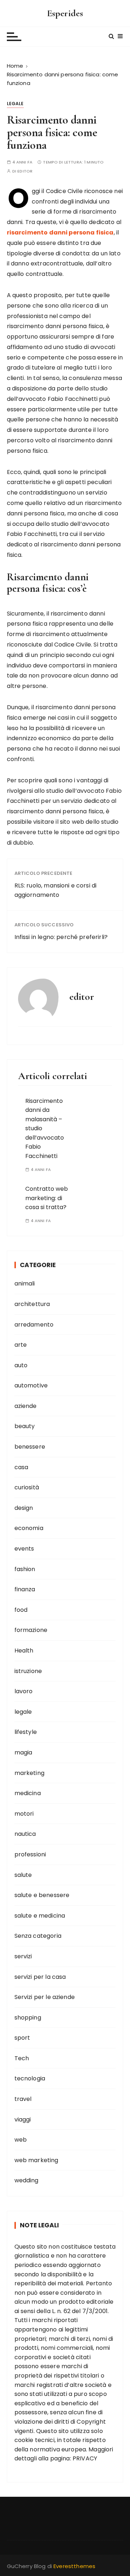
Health (24, 1651)
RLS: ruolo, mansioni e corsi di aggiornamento (56, 890)
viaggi (23, 2119)
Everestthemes (74, 2566)
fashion (25, 1569)
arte (21, 1345)
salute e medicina (40, 1916)
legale (15, 104)
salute (23, 1875)
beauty (25, 1426)
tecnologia (30, 2078)
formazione (31, 1630)
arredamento (34, 1325)
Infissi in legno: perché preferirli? (61, 937)
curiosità (27, 1487)
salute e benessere (42, 1895)
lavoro (24, 1691)
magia (23, 1752)
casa (21, 1467)
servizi (23, 1956)
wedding (27, 2180)
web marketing (36, 2160)
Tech (22, 2058)
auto (21, 1365)
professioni (30, 1854)
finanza (25, 1589)
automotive (31, 1385)
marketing (29, 1773)
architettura (32, 1304)
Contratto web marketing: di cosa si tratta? (47, 1198)
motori (24, 1814)
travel (23, 2099)
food (21, 1610)
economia (29, 1528)
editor (25, 171)
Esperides (65, 13)
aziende (26, 1406)
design (24, 1508)
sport (22, 2038)
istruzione (28, 1671)
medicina (28, 1793)
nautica (25, 1834)
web (21, 2140)
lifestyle (26, 1732)
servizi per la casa (40, 1977)
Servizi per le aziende (45, 1997)
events (24, 1549)
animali (25, 1283)
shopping (28, 2018)
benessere (30, 1447)
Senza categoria (38, 1936)
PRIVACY (85, 2458)
